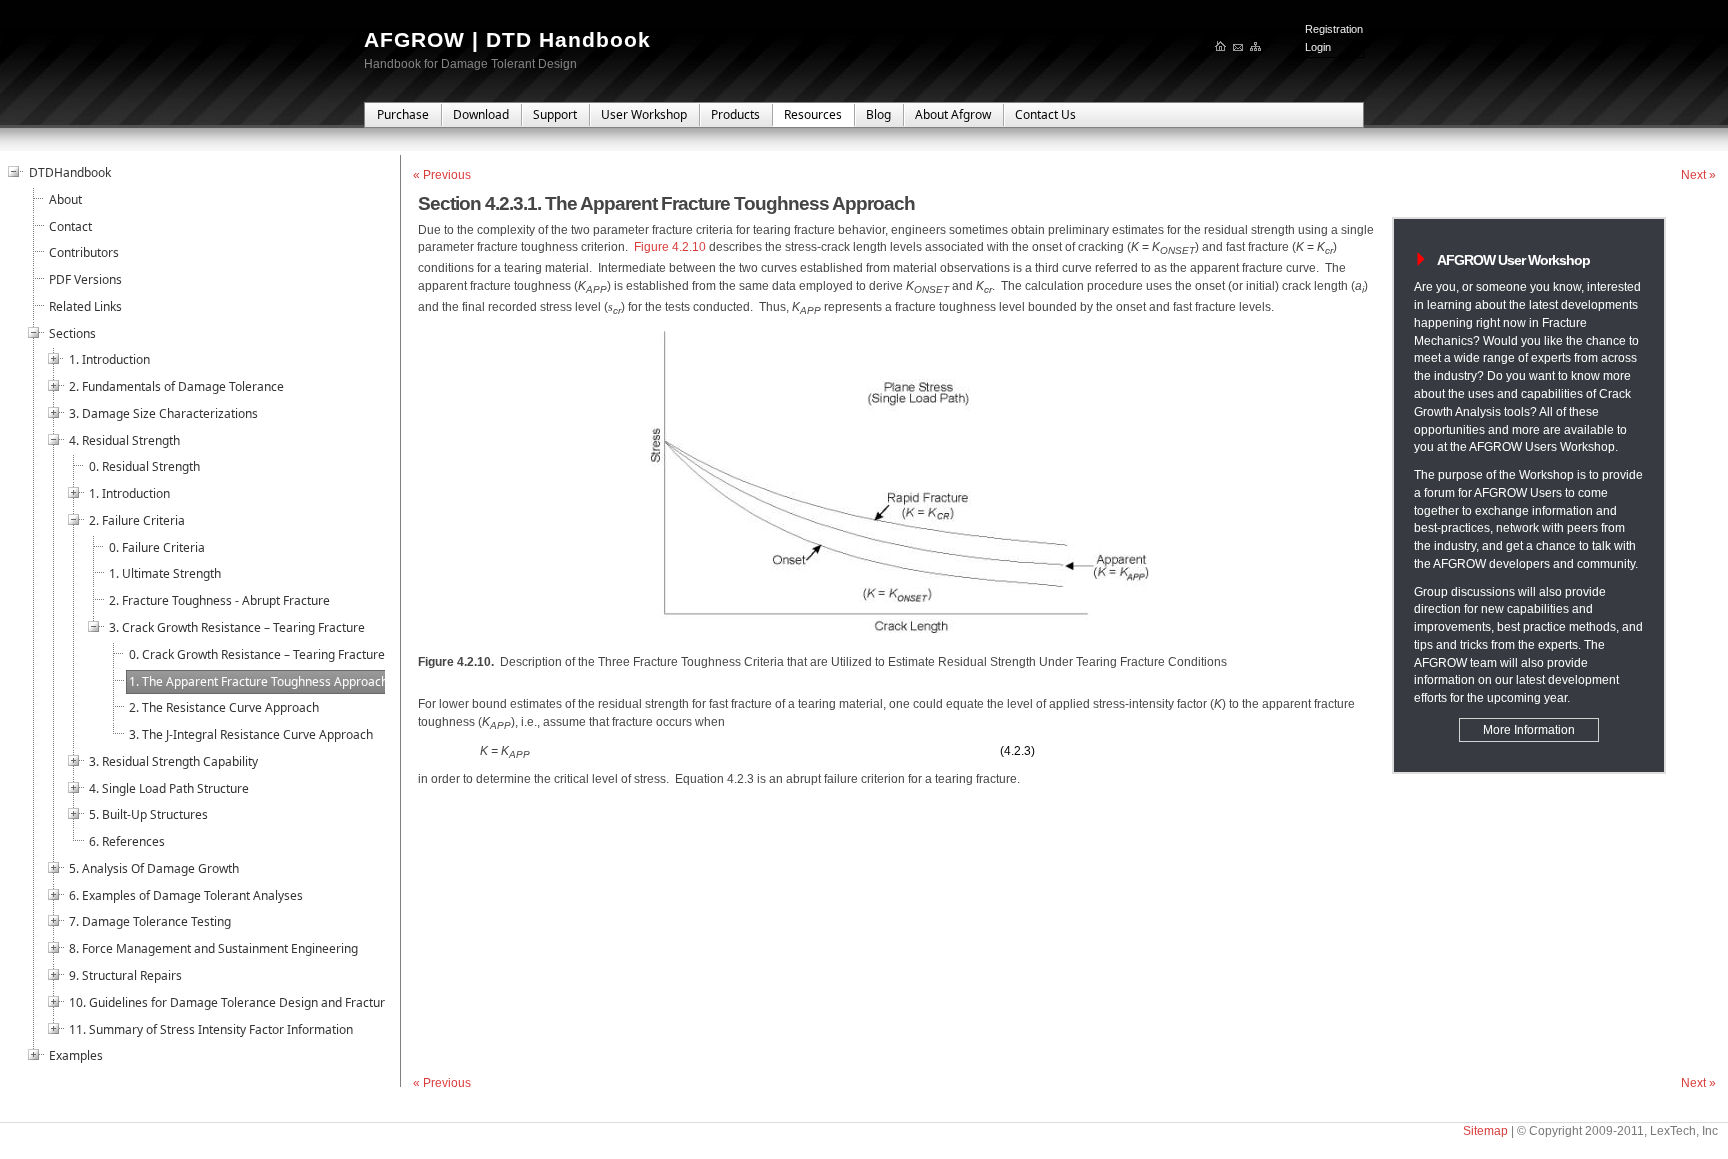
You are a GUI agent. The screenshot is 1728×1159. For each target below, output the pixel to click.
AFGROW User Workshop (1513, 260)
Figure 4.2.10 (670, 247)
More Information (1529, 730)
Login (1318, 47)
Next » (1698, 175)
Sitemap (1485, 1131)
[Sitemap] (1256, 48)
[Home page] (1221, 48)
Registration (1334, 29)
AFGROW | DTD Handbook (507, 40)
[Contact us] (1239, 48)
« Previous (442, 175)
